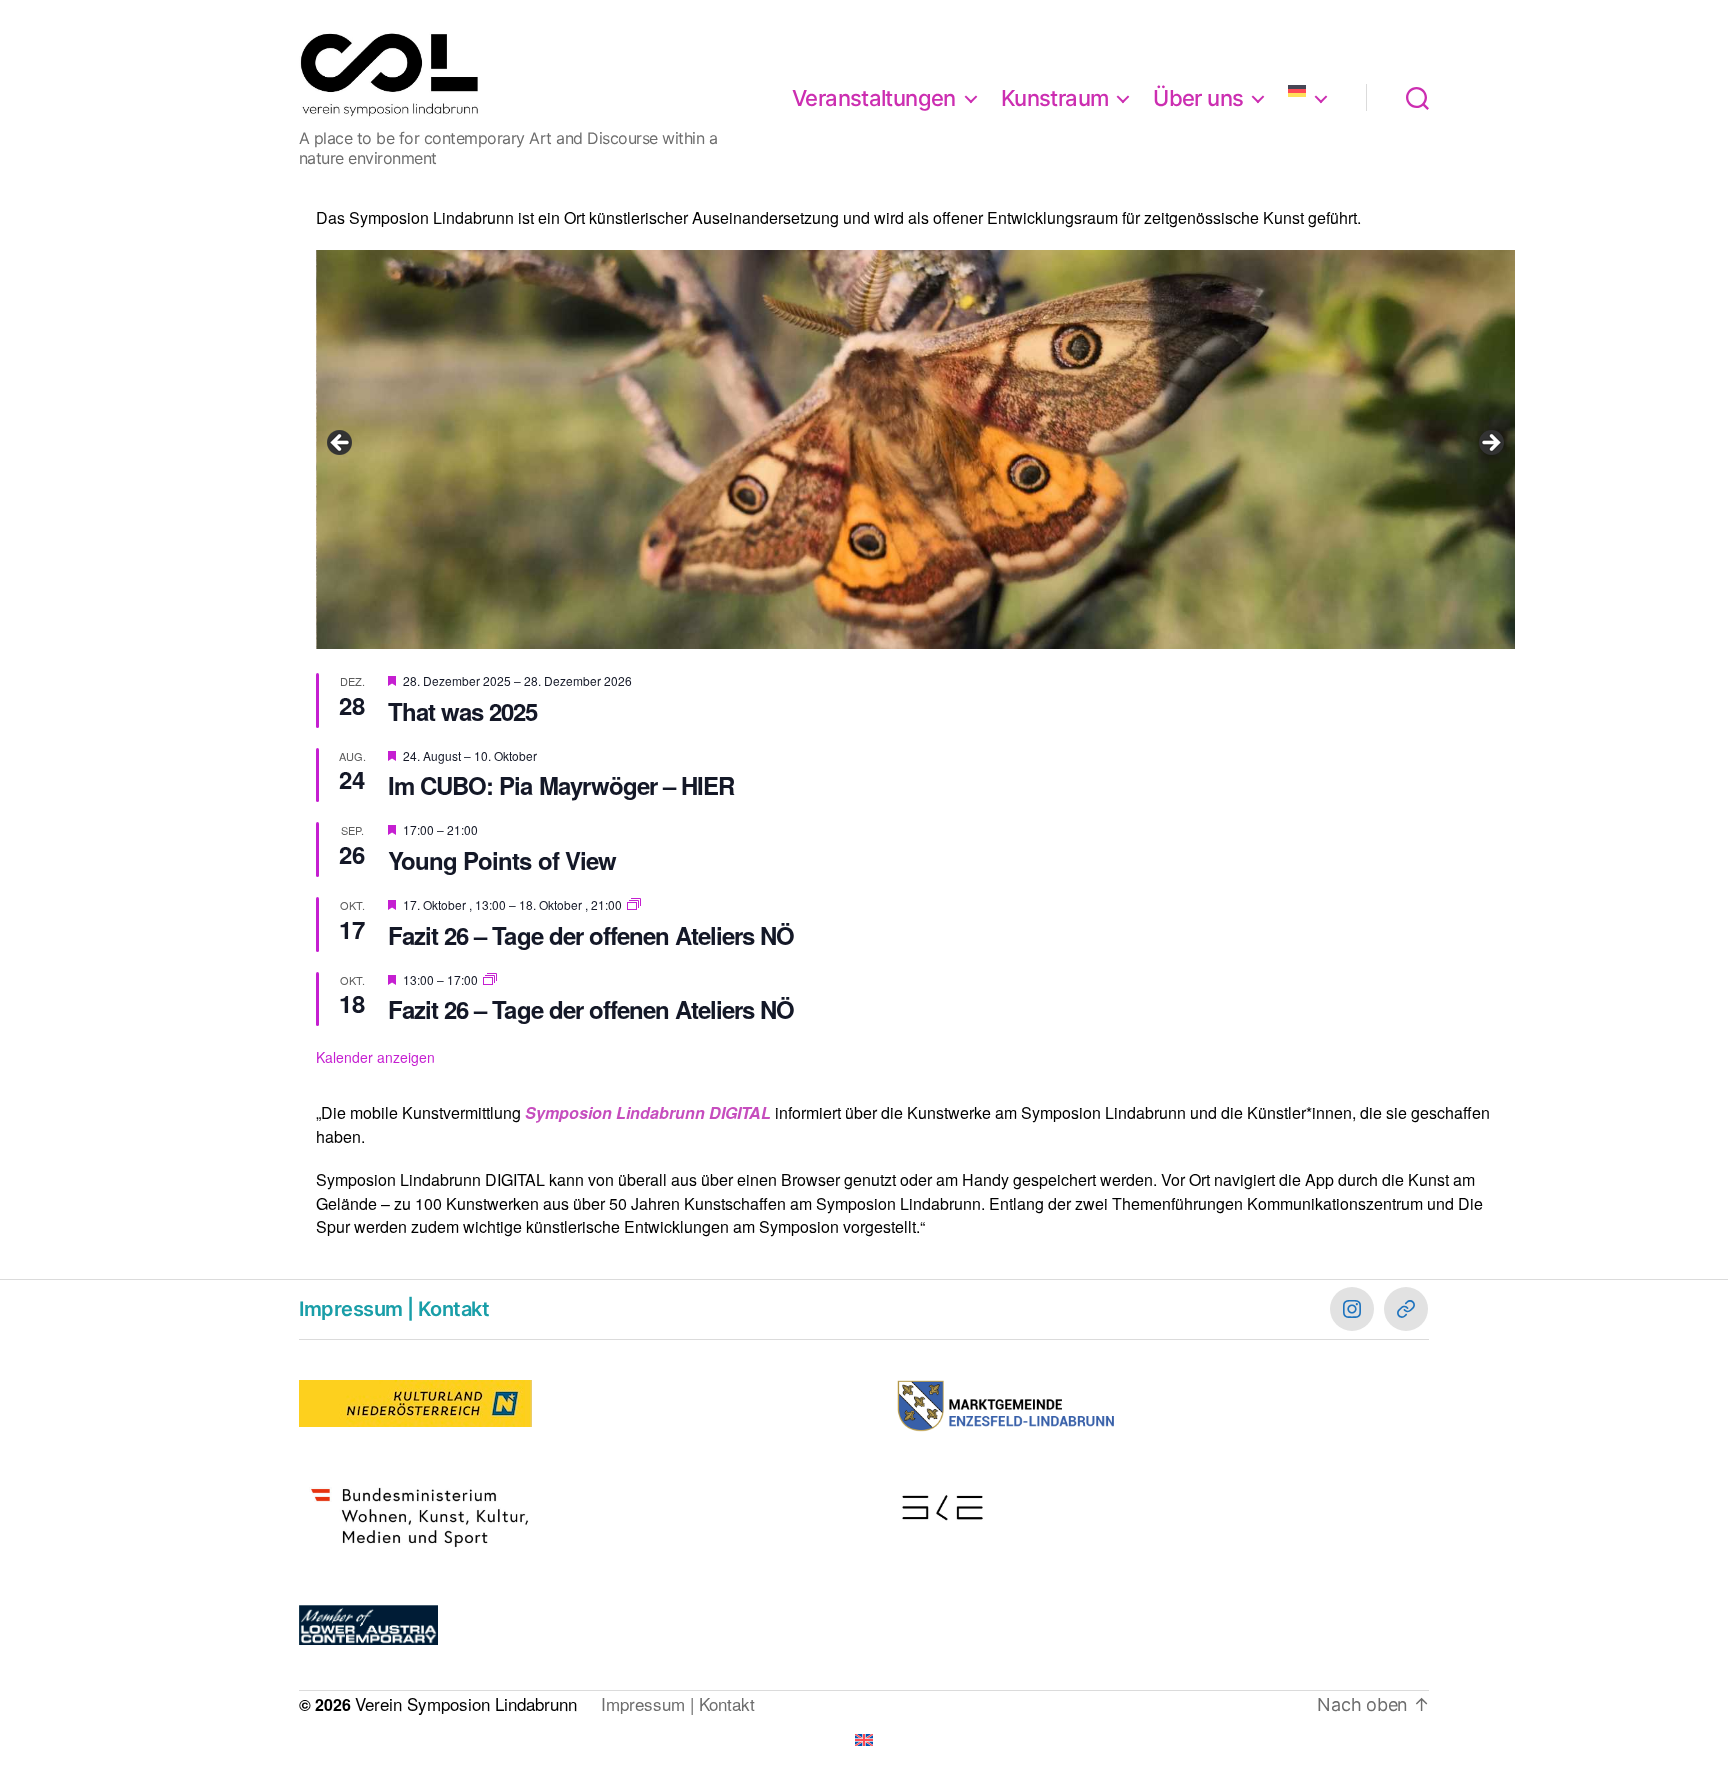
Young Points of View (501, 860)
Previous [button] (341, 444)
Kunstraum (1055, 98)
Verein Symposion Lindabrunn (466, 1703)
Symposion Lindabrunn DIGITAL (648, 1112)
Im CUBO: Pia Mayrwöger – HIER (560, 785)
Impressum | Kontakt (394, 1309)
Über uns (1198, 98)
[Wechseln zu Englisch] (864, 1739)
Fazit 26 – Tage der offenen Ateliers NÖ (590, 935)
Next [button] (1490, 444)
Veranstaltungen (874, 98)
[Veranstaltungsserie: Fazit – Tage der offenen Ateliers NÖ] (634, 904)
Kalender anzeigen (375, 1057)
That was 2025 (462, 711)
